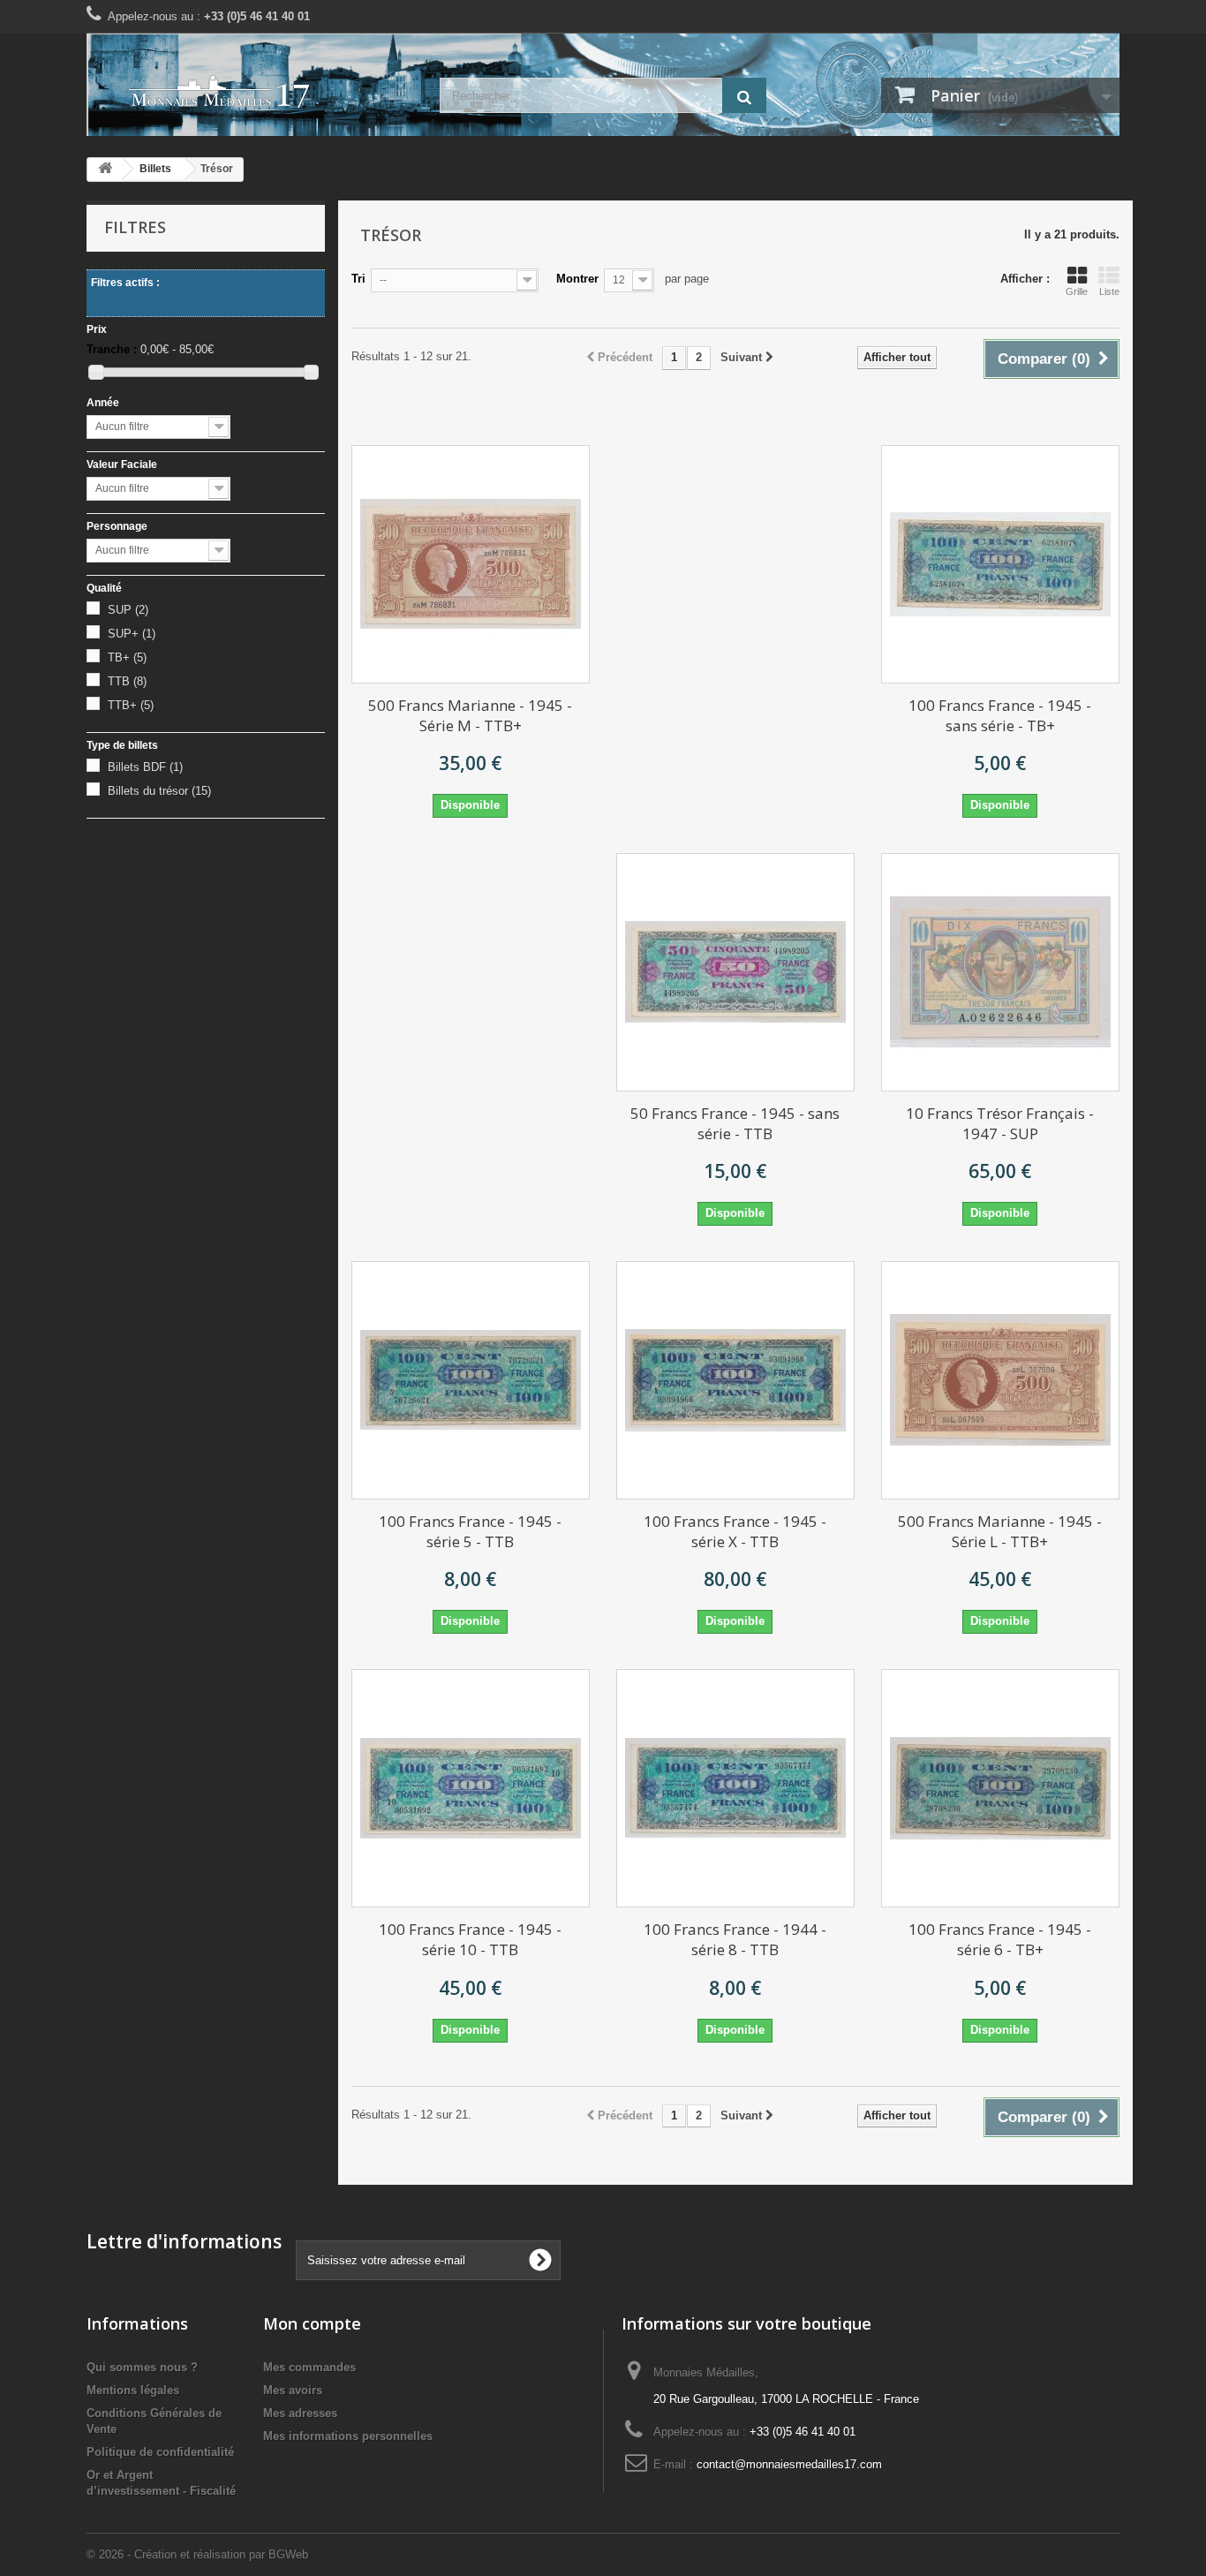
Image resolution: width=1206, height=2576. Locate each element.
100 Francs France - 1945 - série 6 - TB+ (1000, 1939)
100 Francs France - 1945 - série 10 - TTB (470, 1939)
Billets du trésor (159, 791)
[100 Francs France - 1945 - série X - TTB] (735, 1380)
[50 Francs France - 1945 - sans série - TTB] (735, 972)
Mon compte (312, 2323)
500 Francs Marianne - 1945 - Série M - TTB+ (470, 715)
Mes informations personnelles (348, 2436)
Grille (1077, 291)
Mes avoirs (293, 2390)
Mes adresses (300, 2413)
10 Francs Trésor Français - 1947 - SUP (1000, 1123)
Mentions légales (133, 2390)
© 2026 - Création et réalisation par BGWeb (197, 2554)
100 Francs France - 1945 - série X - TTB (735, 1531)
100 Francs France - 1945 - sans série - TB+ (1000, 715)
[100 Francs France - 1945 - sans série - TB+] (1000, 564)
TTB (127, 681)
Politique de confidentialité (160, 2452)
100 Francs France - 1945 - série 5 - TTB (470, 1531)
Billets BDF (145, 767)
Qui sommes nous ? (142, 2367)
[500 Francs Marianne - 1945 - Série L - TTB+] (1000, 1380)
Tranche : (112, 349)
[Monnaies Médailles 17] (250, 92)
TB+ (127, 657)
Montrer (577, 279)
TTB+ (131, 705)
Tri (358, 279)
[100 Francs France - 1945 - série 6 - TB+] (1000, 1788)
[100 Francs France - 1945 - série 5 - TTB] (471, 1380)
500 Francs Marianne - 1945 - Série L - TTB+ (1000, 1531)
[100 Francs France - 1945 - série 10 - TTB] (471, 1788)
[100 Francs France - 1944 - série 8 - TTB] (735, 1788)
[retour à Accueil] (105, 169)
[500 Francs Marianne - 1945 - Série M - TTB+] (471, 564)
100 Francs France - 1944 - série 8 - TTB (735, 1939)
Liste (1109, 291)
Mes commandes (309, 2367)
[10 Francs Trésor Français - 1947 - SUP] (1000, 972)
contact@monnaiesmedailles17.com (789, 2464)
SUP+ (132, 634)
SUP (128, 610)
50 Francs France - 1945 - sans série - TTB (735, 1123)
